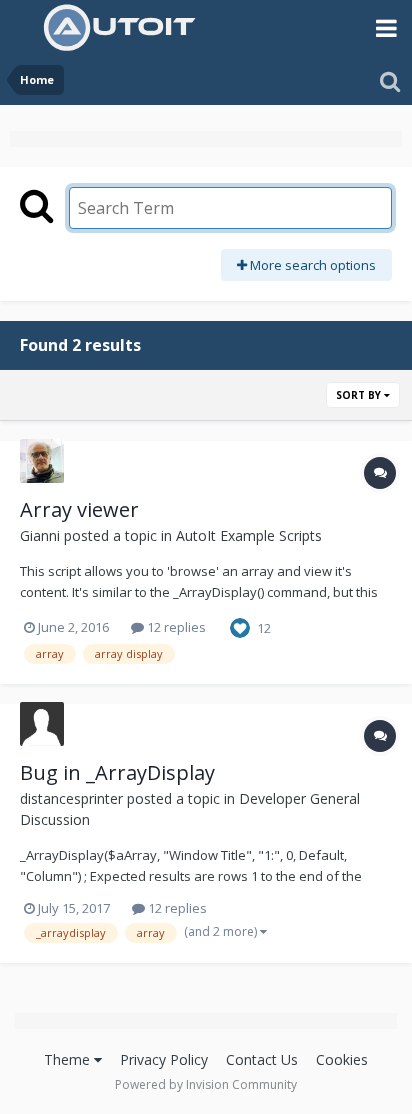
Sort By (360, 395)
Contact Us (262, 1059)
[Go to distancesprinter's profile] (42, 724)
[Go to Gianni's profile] (42, 461)
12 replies (175, 627)
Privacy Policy (164, 1059)
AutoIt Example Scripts (249, 535)
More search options (311, 265)
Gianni (40, 535)
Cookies (342, 1059)
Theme (69, 1059)
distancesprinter (71, 798)
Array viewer (79, 509)
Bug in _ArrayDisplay (117, 772)
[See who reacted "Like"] (240, 626)
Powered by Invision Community (206, 1084)
